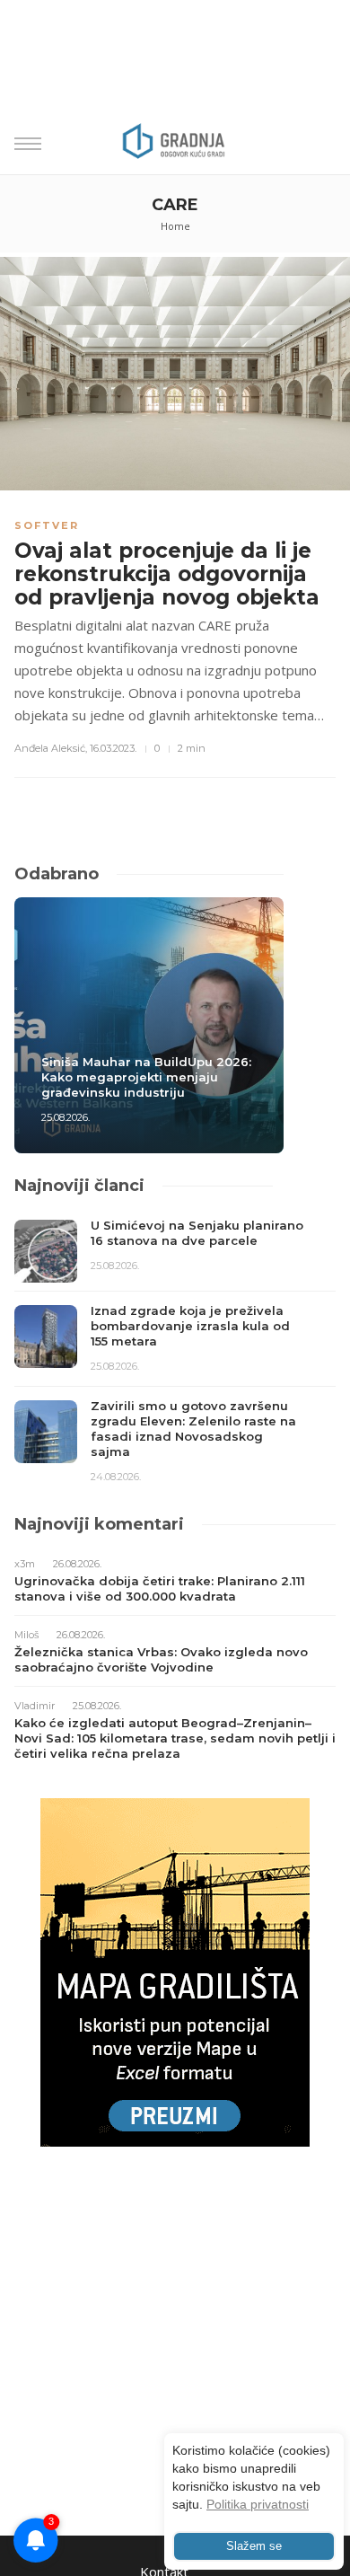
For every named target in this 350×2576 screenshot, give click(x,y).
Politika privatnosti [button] (258, 2504)
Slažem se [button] (254, 2546)
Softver (47, 525)
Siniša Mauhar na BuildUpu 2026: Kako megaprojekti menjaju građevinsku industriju (146, 1077)
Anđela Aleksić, (51, 748)
